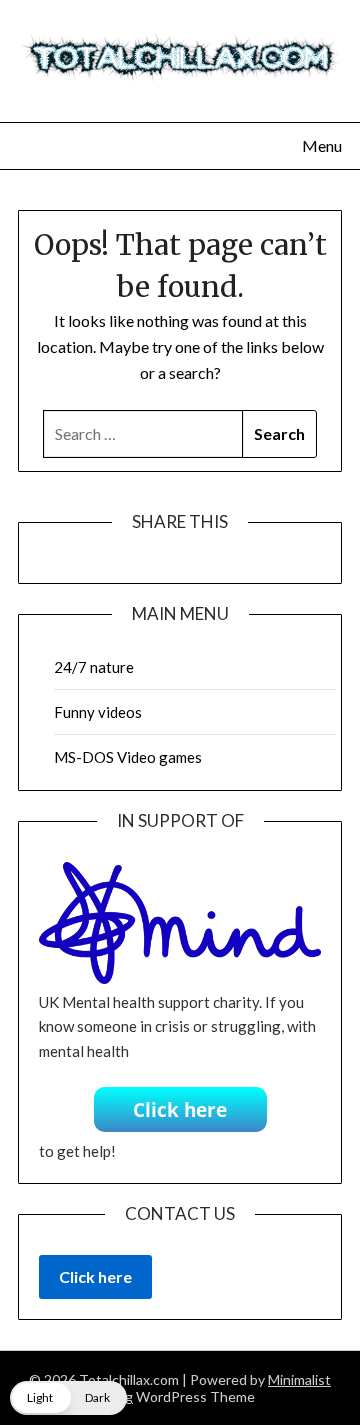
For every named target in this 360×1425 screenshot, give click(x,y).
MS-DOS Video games (128, 757)
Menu (322, 145)
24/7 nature (94, 667)
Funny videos (98, 712)
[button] (68, 1398)
